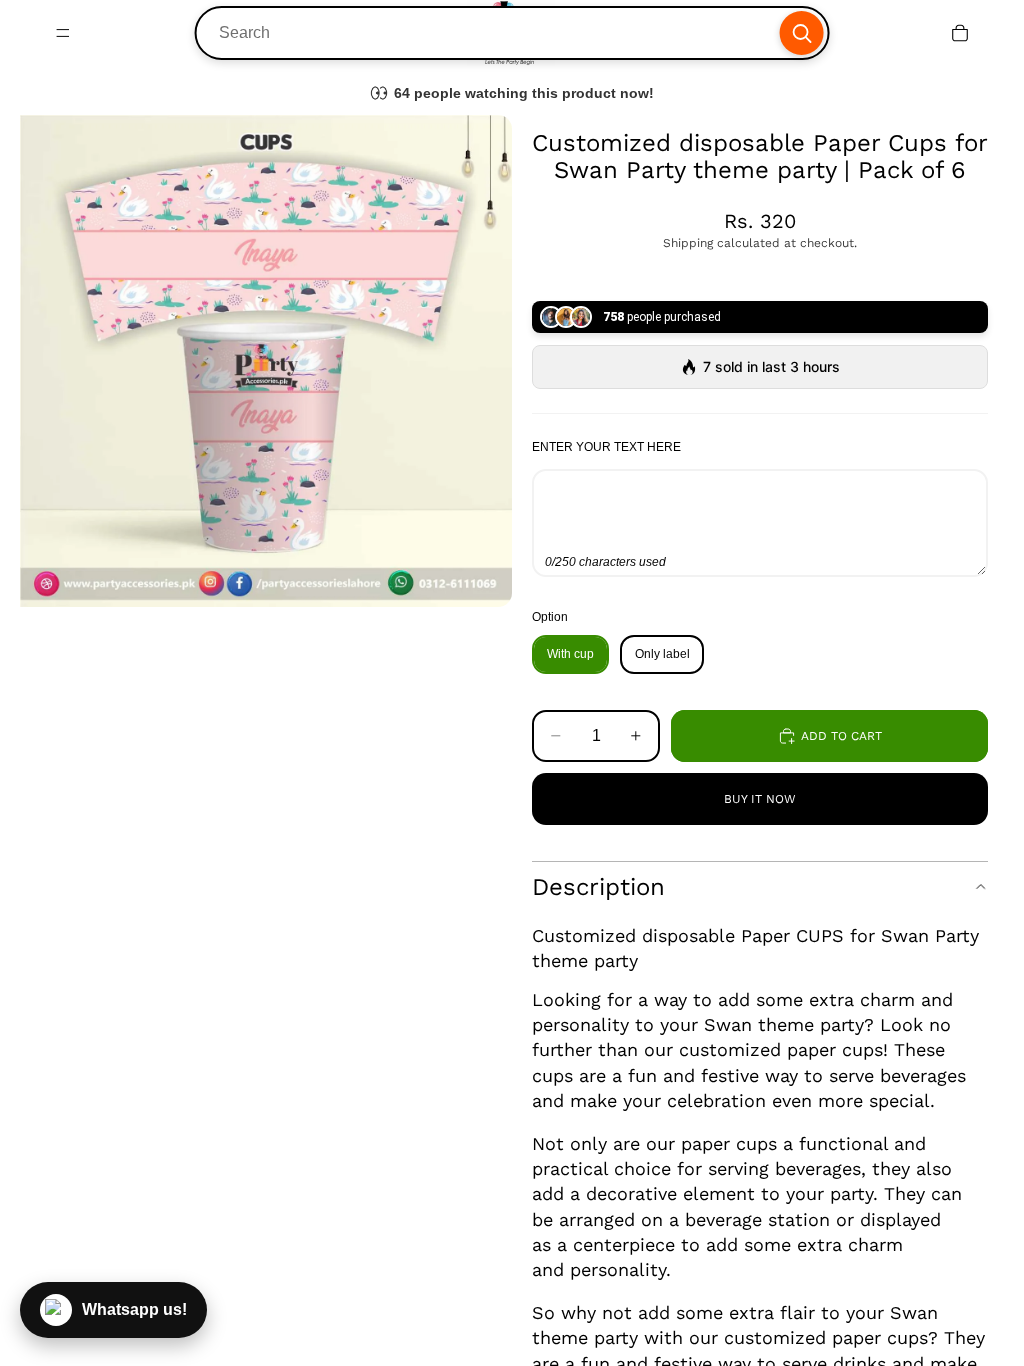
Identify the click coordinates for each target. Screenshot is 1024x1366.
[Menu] (63, 33)
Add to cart (841, 736)
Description (598, 887)
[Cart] (960, 33)
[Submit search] (801, 33)
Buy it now (760, 799)
